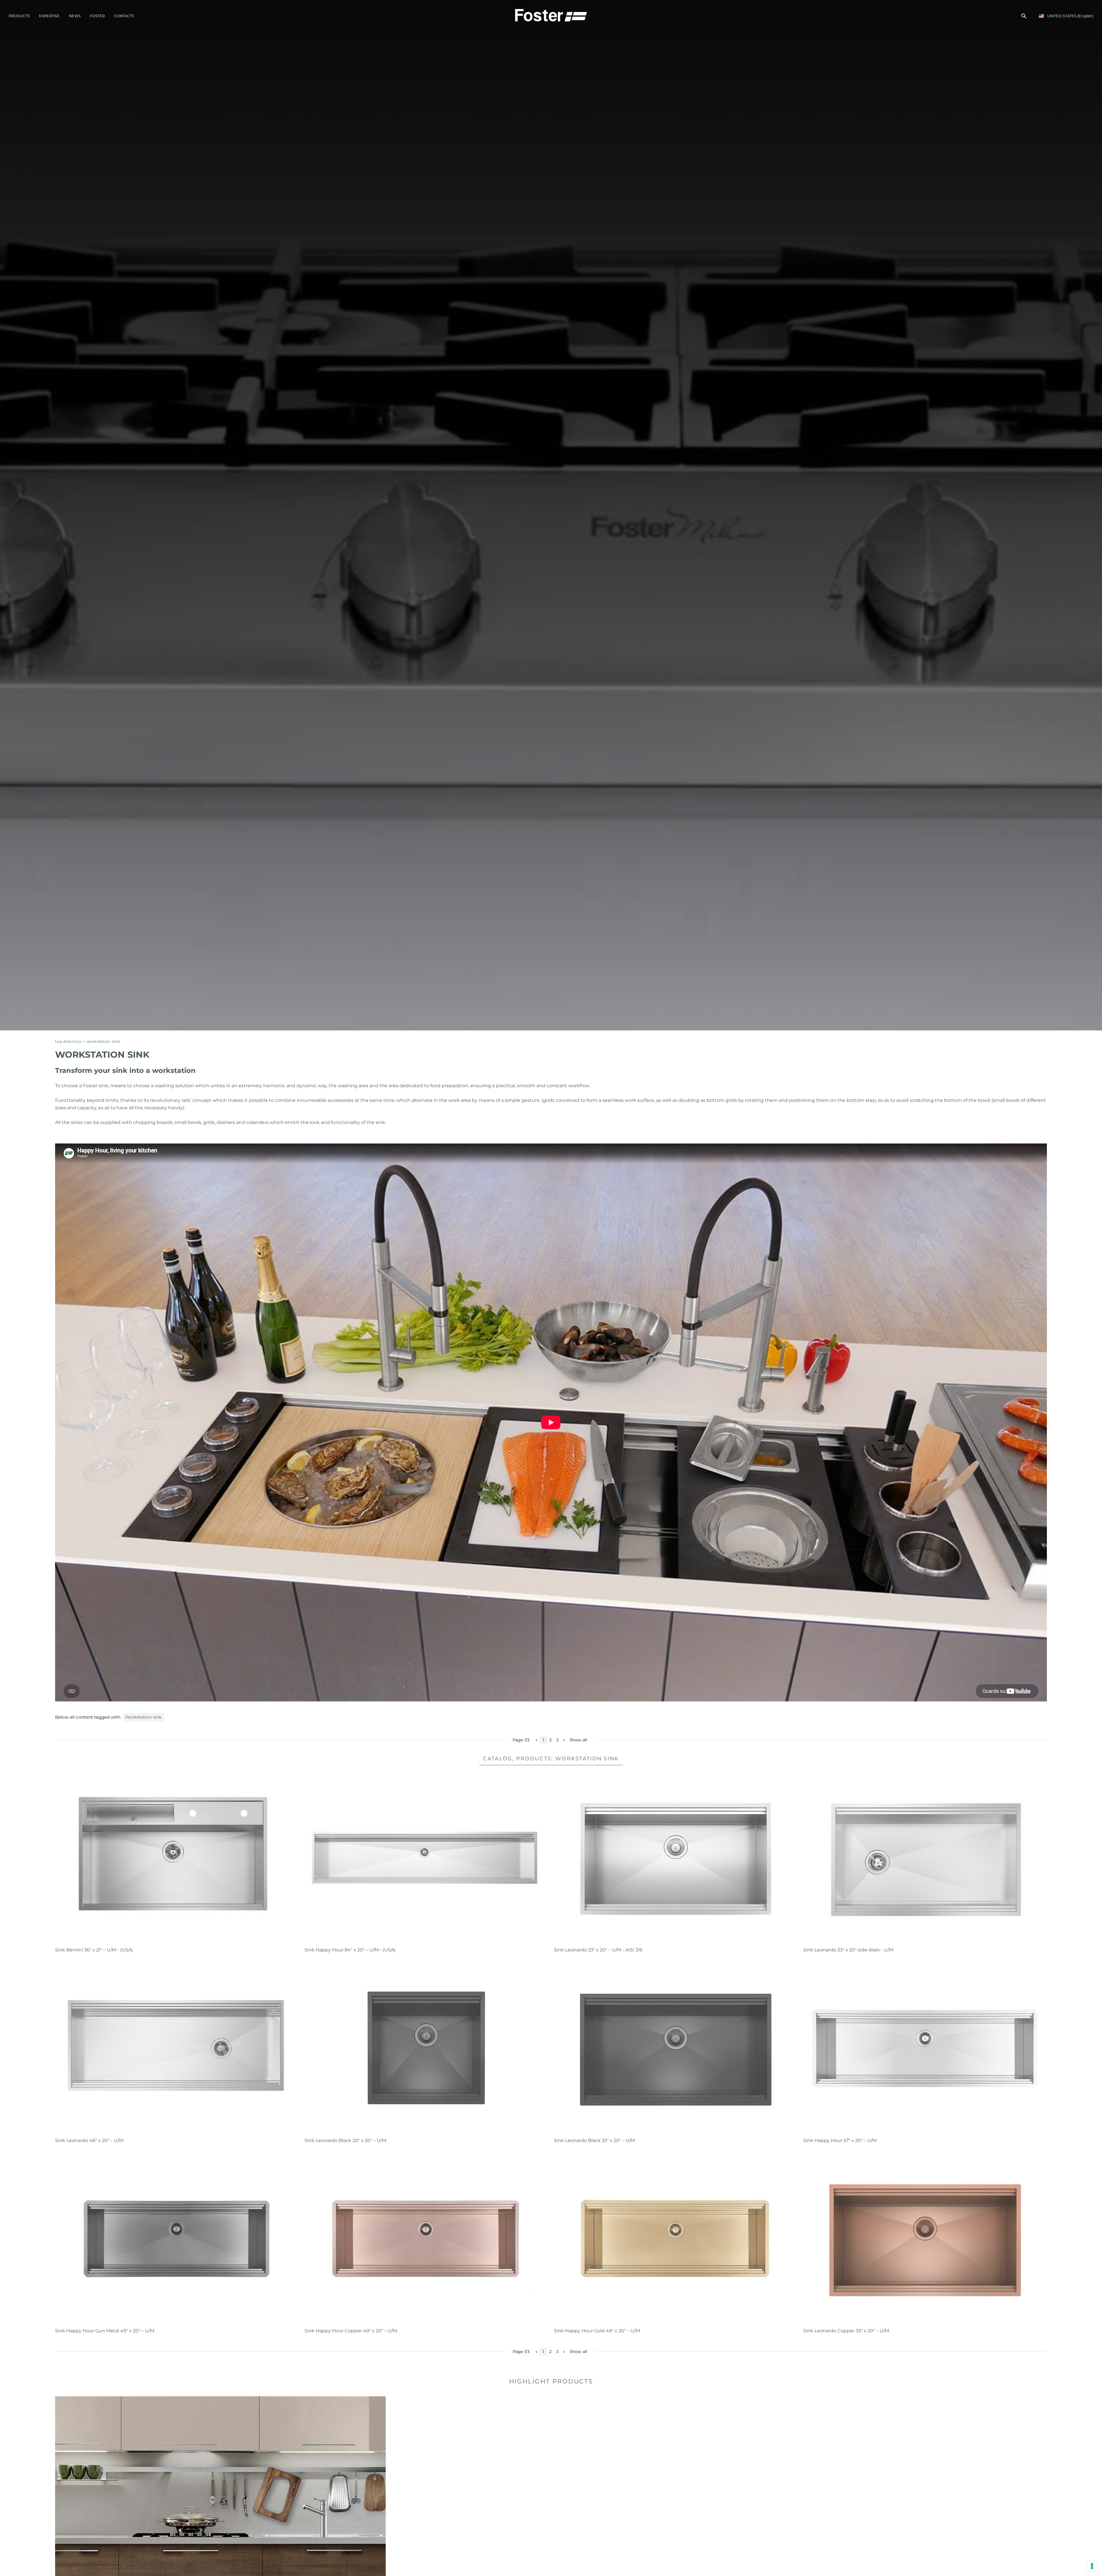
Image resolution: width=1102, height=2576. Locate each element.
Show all (578, 1740)
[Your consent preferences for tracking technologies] (1092, 2566)
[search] (1024, 16)
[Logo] (551, 15)
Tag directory (68, 1041)
